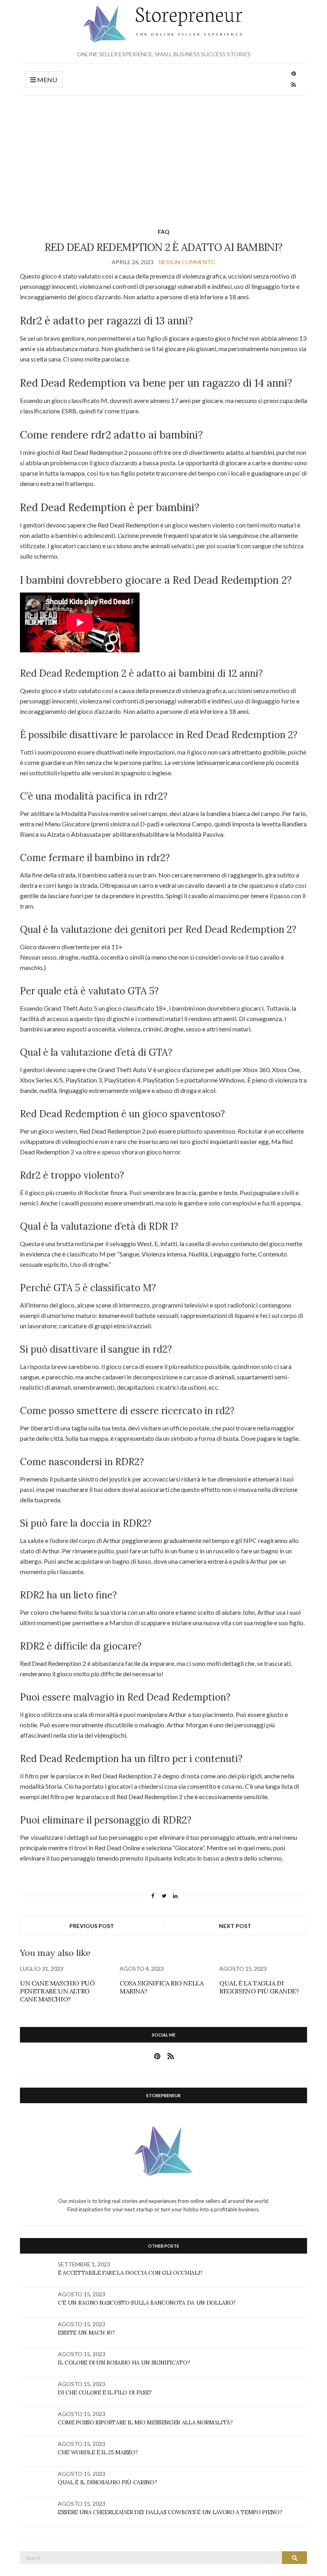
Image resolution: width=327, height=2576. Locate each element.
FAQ (164, 232)
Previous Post (92, 1926)
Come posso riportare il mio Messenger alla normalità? (145, 2422)
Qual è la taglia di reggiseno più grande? (259, 1987)
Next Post (235, 1926)
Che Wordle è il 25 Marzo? (98, 2452)
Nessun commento (187, 262)
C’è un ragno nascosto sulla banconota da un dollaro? (147, 2303)
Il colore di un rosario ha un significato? (124, 2363)
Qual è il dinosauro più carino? (107, 2482)
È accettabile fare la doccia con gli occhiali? (130, 2273)
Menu (46, 80)
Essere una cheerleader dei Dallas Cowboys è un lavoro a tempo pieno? (170, 2512)
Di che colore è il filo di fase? (105, 2392)
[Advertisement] (163, 156)
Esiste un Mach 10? (86, 2333)
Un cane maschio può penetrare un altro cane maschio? (57, 1991)
